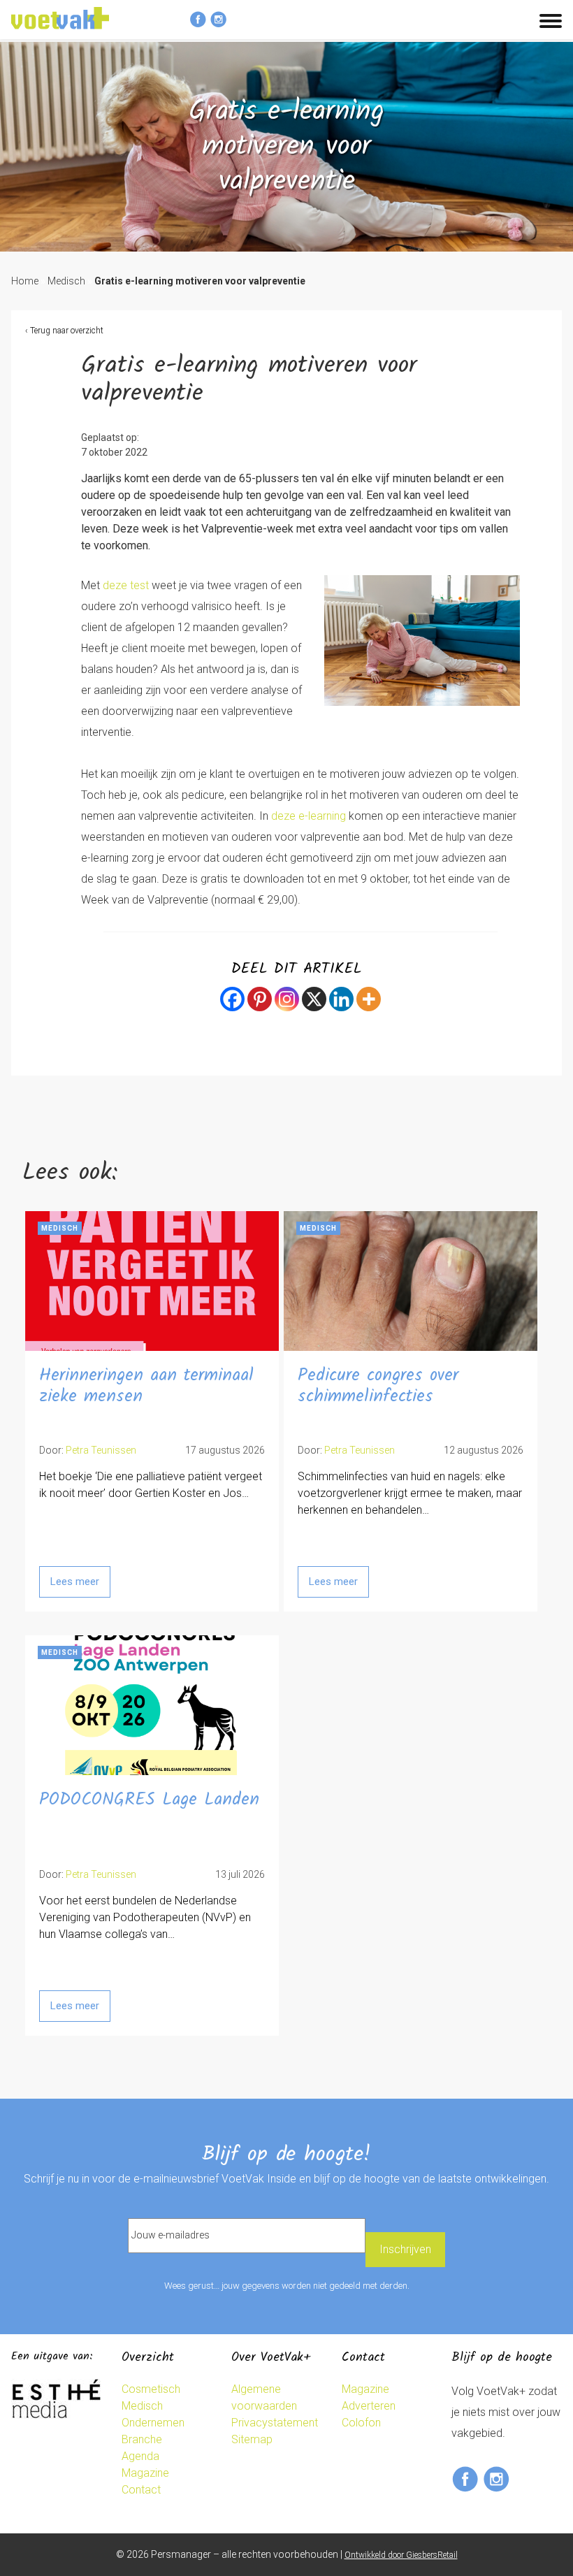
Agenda (140, 2456)
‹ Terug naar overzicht (64, 331)
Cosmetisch (151, 2389)
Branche (142, 2439)
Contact (141, 2490)
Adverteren (369, 2406)
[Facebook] (232, 999)
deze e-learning (309, 816)
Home (25, 281)
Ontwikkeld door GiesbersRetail (401, 2555)
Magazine (145, 2473)
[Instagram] (287, 999)
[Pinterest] (260, 999)
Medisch (66, 281)
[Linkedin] (341, 999)
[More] (369, 999)
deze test (126, 585)
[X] (314, 999)
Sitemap (252, 2439)
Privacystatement (275, 2423)
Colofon (361, 2423)
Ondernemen (153, 2423)
